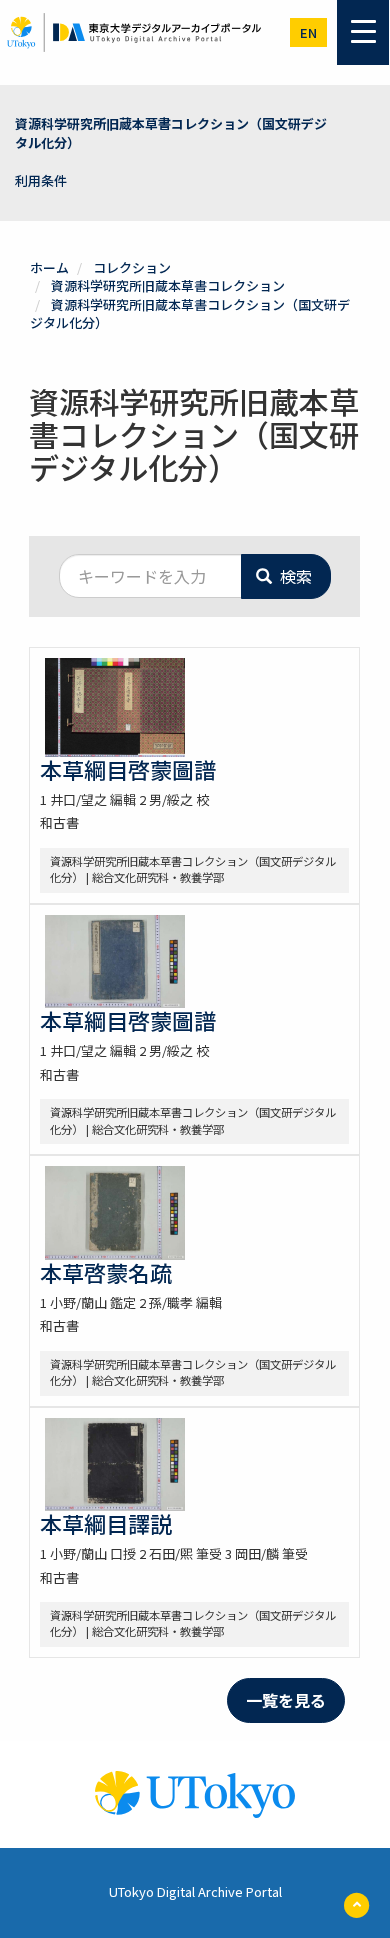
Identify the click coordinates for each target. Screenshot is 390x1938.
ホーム (49, 267)
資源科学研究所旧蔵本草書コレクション (168, 285)
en (308, 32)
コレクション (132, 267)
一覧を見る (286, 1700)
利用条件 (41, 180)
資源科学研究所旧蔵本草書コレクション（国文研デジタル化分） (171, 133)
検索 (294, 576)
